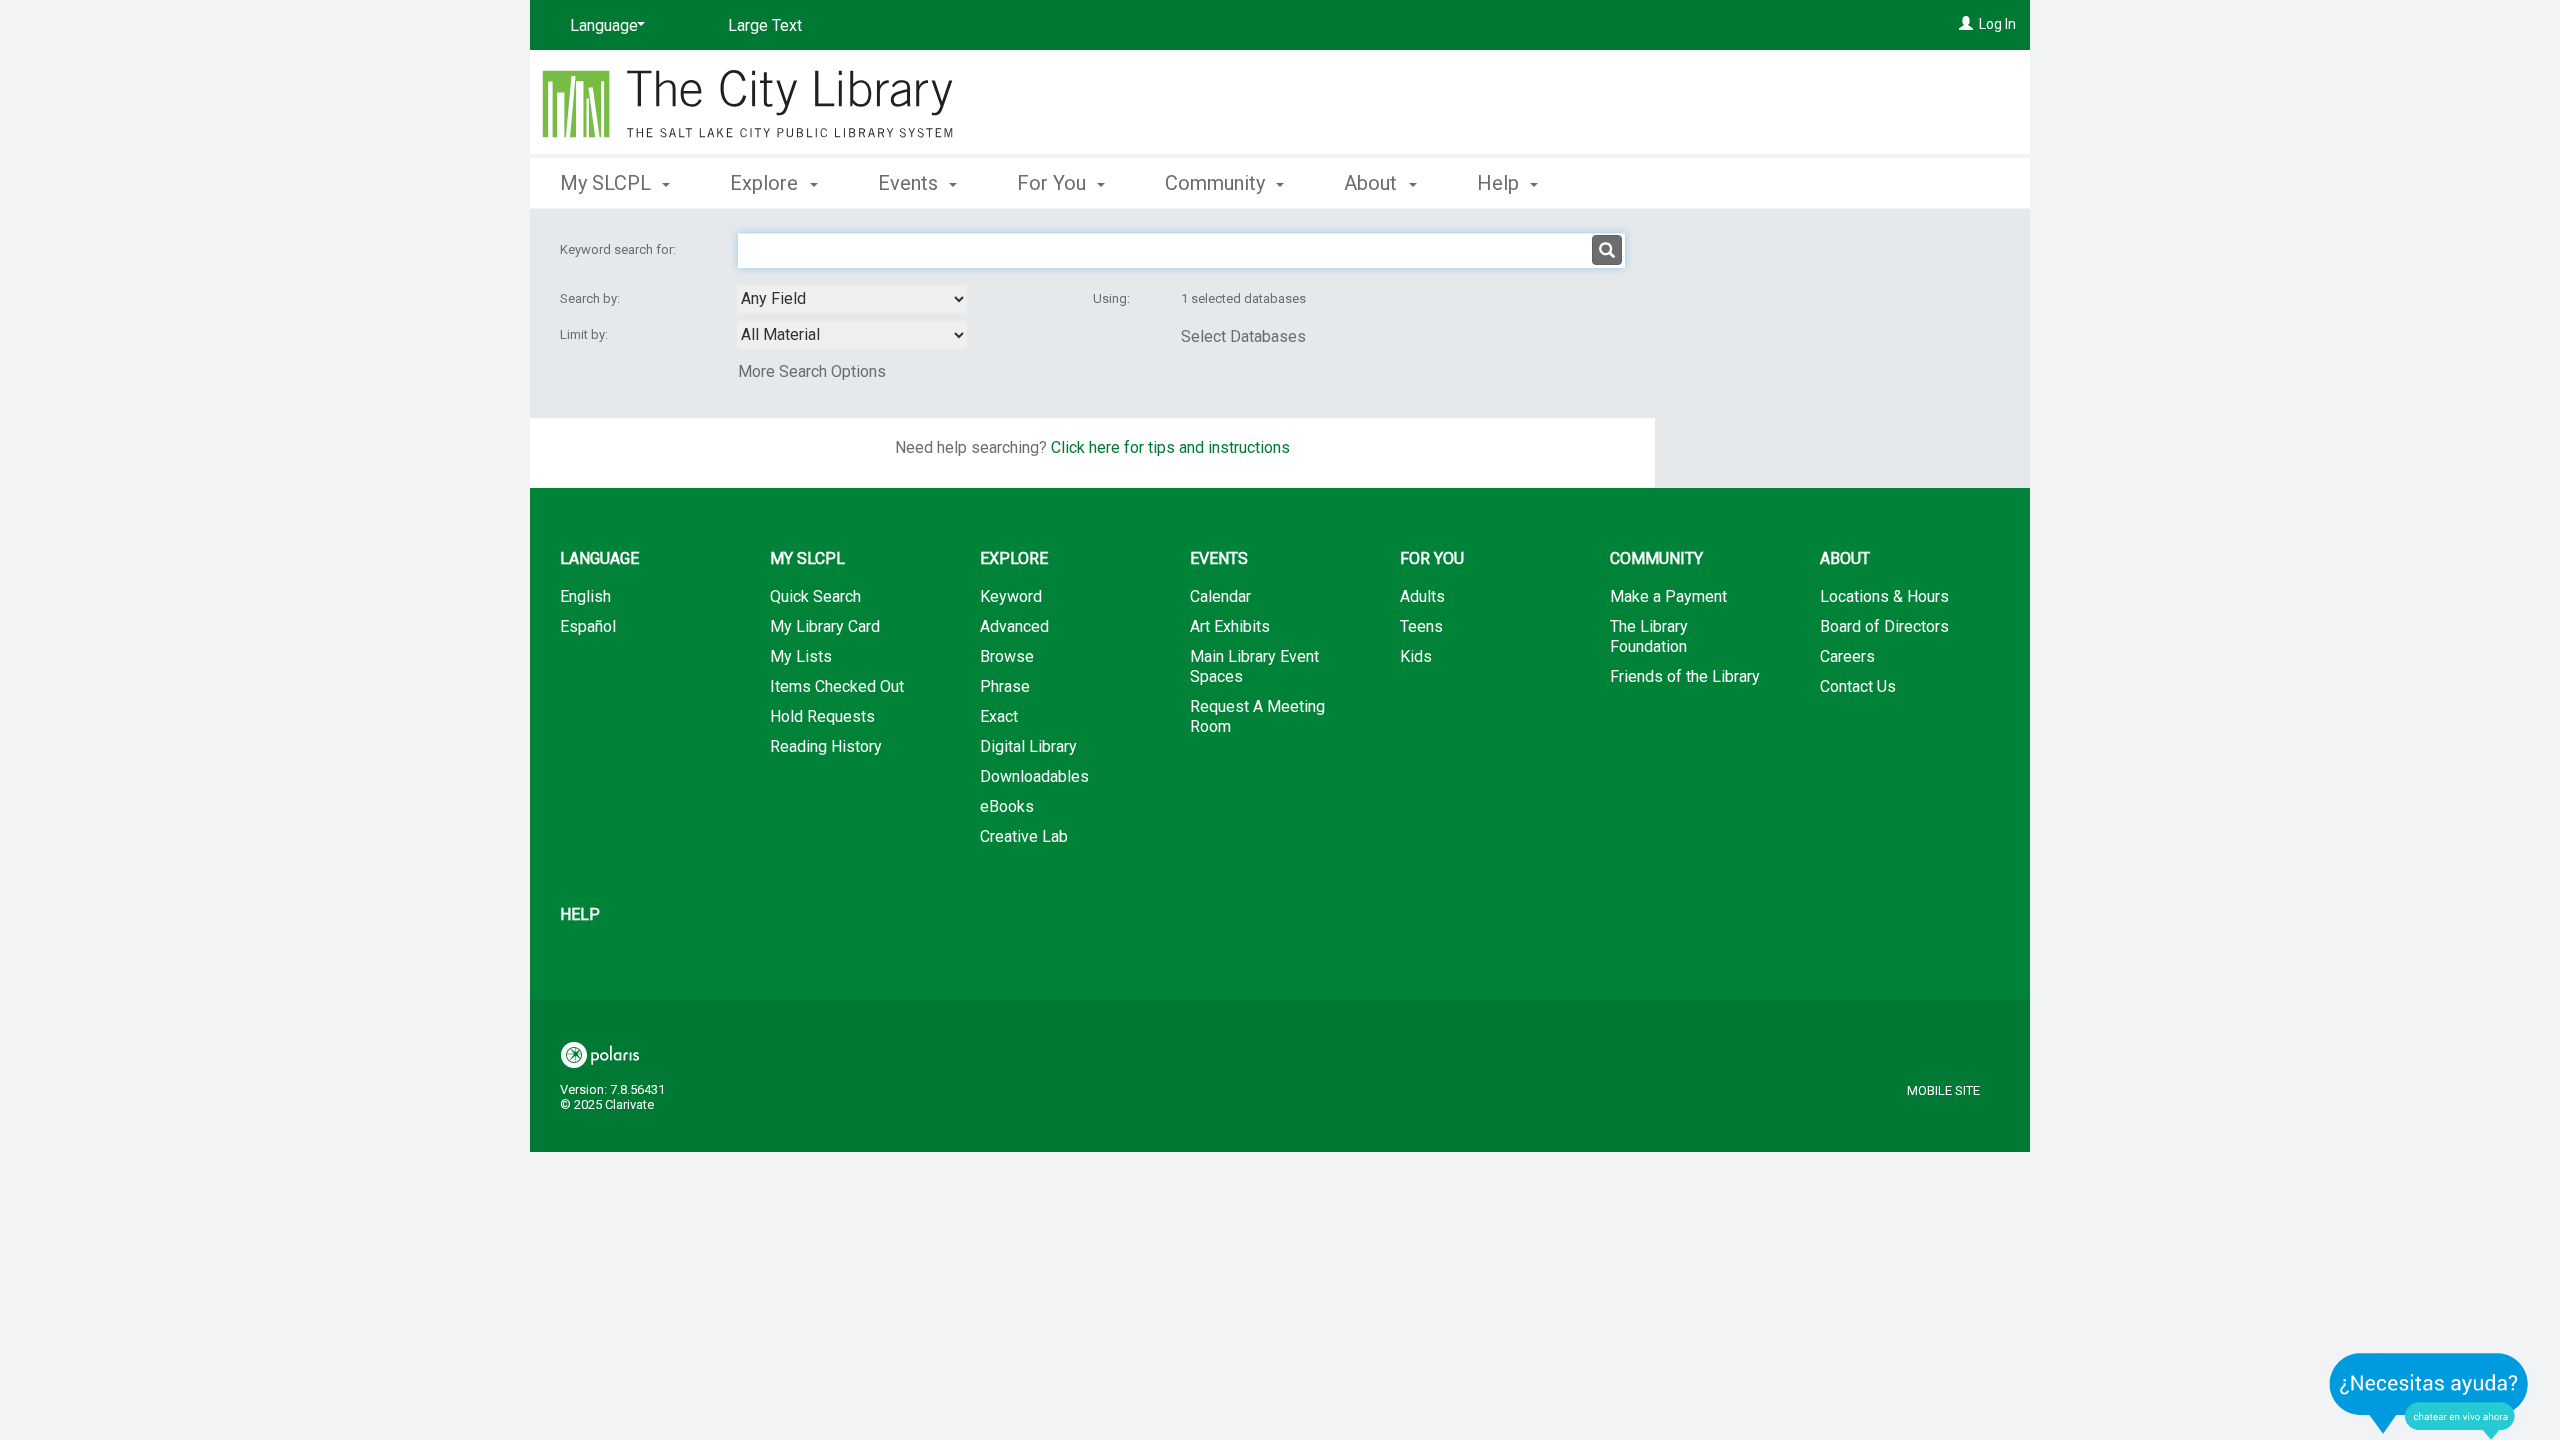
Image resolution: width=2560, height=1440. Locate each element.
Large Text (765, 25)
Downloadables (1034, 776)
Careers (1847, 656)
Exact (999, 716)
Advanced (1014, 626)
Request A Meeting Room (1257, 716)
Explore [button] (766, 183)
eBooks (1007, 806)
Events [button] (910, 183)
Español (588, 626)
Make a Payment (1668, 596)
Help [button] (1500, 183)
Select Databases (1243, 336)
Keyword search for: (619, 249)
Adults (1422, 596)
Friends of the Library (1685, 676)
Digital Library (1028, 746)
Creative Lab (1024, 836)
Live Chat (2429, 1395)
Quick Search (815, 596)
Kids (1416, 656)
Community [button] (1217, 183)
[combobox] (852, 299)
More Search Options (812, 371)
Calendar (1220, 596)
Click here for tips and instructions (1170, 447)
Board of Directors (1884, 626)
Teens (1421, 626)
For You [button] (1054, 183)
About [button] (1373, 183)
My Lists (801, 656)
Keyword (1011, 596)
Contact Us (1858, 686)
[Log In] (1966, 24)
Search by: (591, 298)
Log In (1997, 24)
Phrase (1005, 686)
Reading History (826, 746)
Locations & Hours (1884, 596)
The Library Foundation (1649, 636)
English (585, 596)
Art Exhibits (1230, 626)
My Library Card (825, 626)
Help (580, 914)
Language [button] (599, 558)
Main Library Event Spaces (1254, 666)
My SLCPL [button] (608, 183)
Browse (1007, 656)
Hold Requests (822, 716)
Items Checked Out (837, 686)
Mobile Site (1943, 1090)
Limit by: (585, 334)
